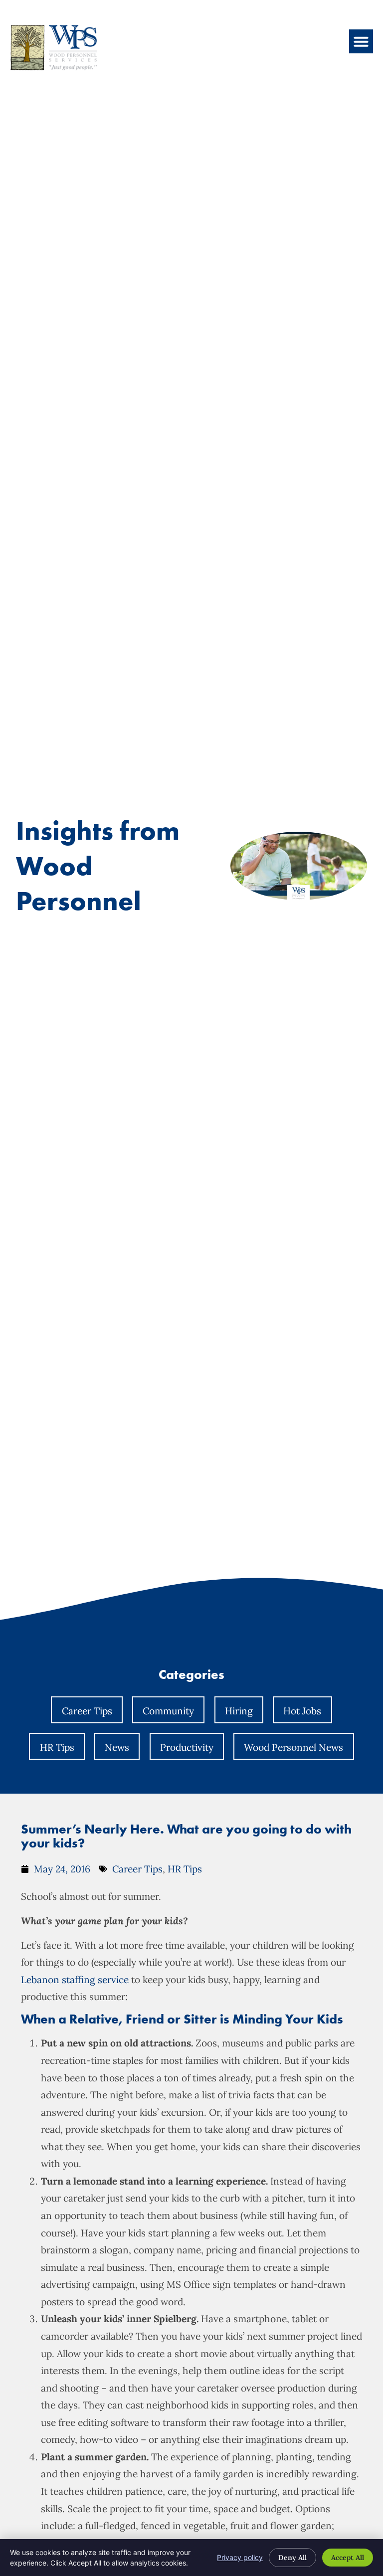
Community (168, 1711)
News (117, 1747)
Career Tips (87, 1711)
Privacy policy (240, 2557)
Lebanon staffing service (75, 1980)
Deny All (292, 2558)
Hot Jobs (302, 1711)
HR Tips (57, 1747)
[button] (361, 41)
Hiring (239, 1711)
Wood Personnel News (293, 1747)
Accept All (348, 2558)
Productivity (187, 1747)
